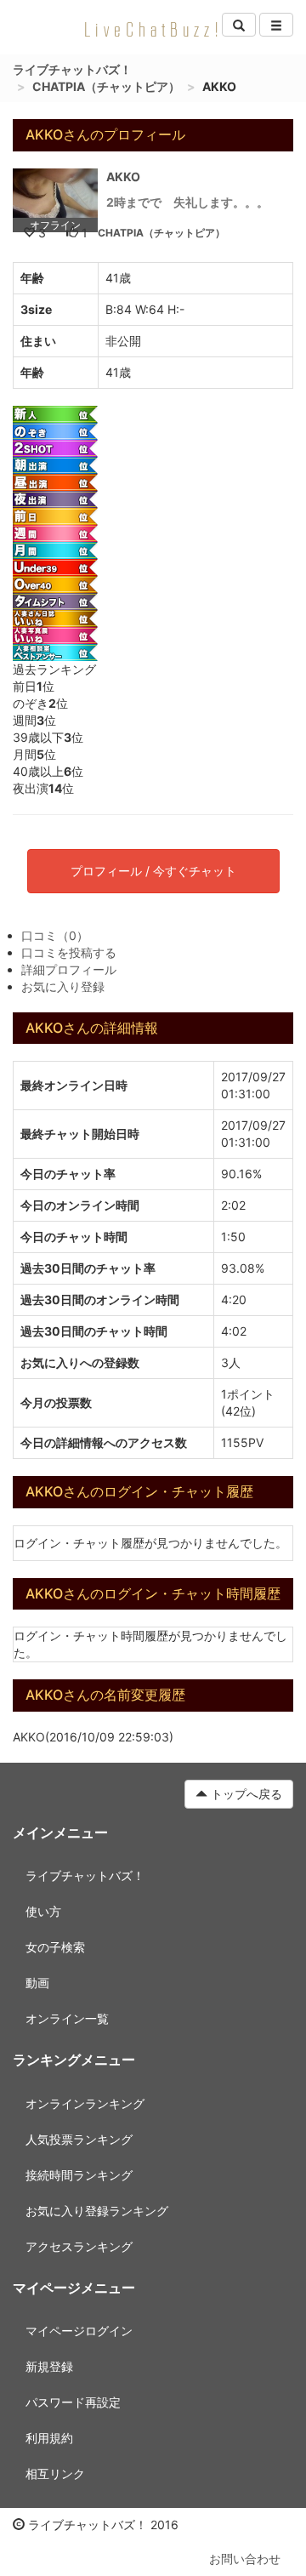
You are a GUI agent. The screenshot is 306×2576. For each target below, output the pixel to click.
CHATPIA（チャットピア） (106, 86)
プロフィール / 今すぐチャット (153, 871)
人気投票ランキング (79, 2139)
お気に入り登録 (63, 986)
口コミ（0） (55, 935)
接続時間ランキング (79, 2175)
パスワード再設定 (73, 2402)
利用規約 (49, 2438)
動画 (37, 1983)
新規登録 (49, 2366)
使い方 (43, 1911)
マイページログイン (79, 2331)
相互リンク (55, 2473)
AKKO (123, 177)
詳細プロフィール (69, 969)
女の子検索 (55, 1947)
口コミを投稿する (69, 952)
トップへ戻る (245, 1794)
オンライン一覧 (67, 2018)
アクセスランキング (79, 2246)
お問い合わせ (245, 2559)
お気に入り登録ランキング (97, 2211)
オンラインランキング (85, 2103)
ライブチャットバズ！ (72, 69)
